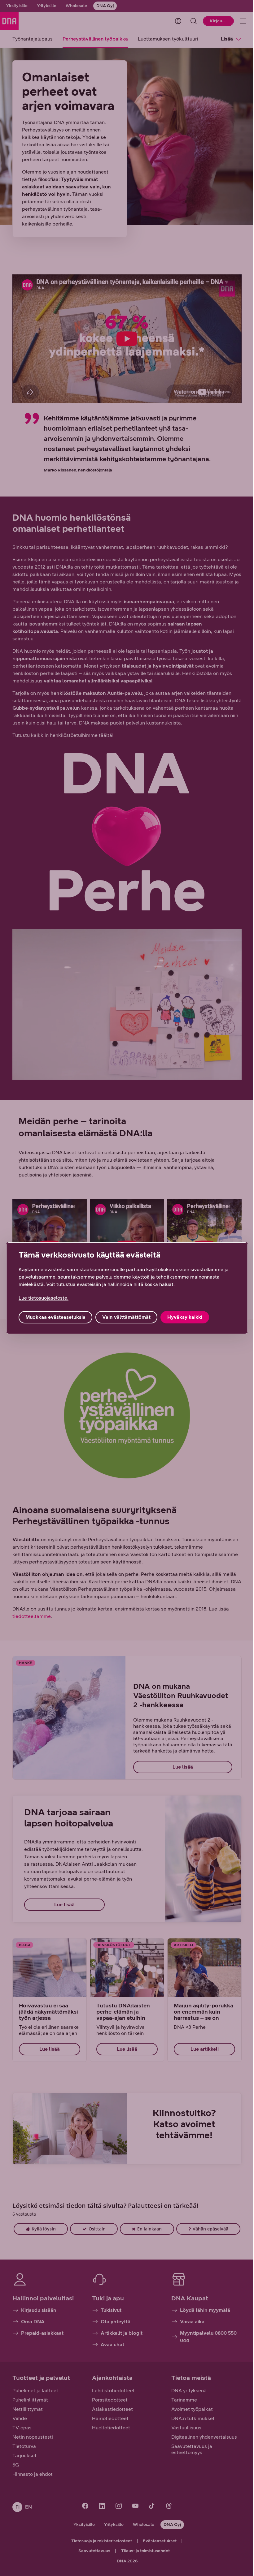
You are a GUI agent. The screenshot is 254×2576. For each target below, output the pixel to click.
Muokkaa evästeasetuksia (55, 1317)
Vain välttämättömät (126, 1317)
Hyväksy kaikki (185, 1317)
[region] (127, 1288)
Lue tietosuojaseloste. (44, 1298)
